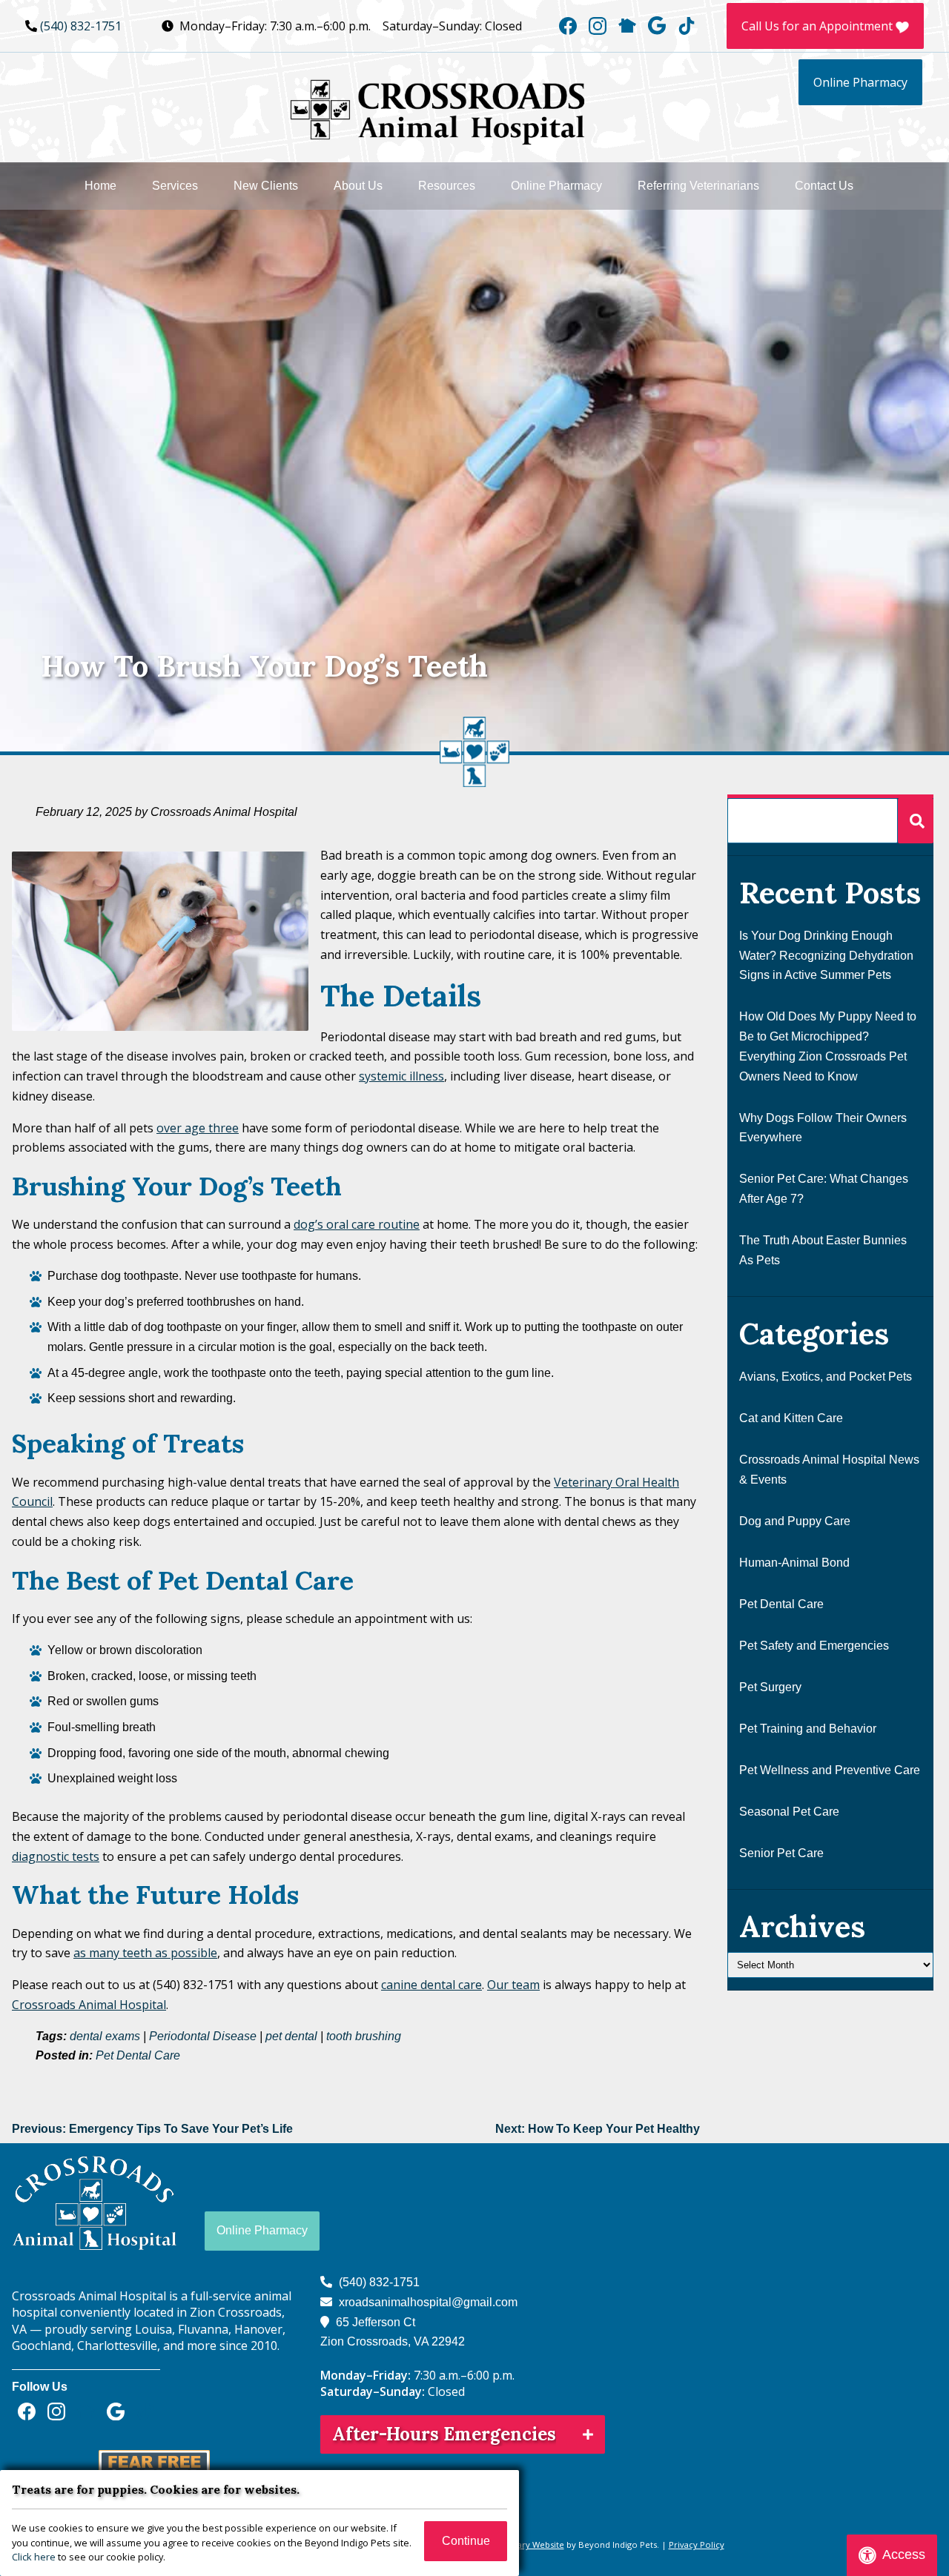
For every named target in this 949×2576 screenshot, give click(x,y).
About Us (358, 186)
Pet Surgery (770, 1687)
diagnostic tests (56, 1856)
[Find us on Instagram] (598, 26)
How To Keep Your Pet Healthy (598, 2129)
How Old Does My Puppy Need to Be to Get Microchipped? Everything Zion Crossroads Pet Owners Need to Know (828, 1046)
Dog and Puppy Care (795, 1521)
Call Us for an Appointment (819, 26)
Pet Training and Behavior (808, 1729)
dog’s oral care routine (357, 1224)
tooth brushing (364, 2036)
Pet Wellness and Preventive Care (830, 1770)
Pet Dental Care (138, 2055)
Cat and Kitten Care (791, 1418)
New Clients (266, 186)
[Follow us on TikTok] (687, 26)
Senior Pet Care (781, 1853)
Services (175, 186)
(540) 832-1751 (81, 26)
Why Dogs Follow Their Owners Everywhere (823, 1128)
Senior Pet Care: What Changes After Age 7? (824, 1189)
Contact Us (824, 186)
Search (916, 821)
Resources (447, 186)
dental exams (105, 2036)
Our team (513, 1985)
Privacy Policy (697, 2545)
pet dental (291, 2036)
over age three (198, 1128)
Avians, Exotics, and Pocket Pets (826, 1377)
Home (100, 186)
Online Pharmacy (860, 82)
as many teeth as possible (145, 1953)
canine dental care (431, 1985)
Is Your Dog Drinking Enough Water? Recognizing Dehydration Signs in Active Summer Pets (826, 955)
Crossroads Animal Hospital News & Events (829, 1470)
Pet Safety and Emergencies (814, 1646)
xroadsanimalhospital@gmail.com (428, 2302)
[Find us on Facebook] (568, 26)
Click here (34, 2557)
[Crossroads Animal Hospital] (437, 105)
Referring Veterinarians (698, 186)
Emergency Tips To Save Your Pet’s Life (152, 2129)
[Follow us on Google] (657, 26)
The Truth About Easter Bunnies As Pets (823, 1250)
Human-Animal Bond (794, 1563)
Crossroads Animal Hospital (89, 2005)
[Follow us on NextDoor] (627, 26)
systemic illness (401, 1076)
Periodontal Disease (203, 2036)
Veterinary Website (526, 2545)
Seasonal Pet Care (789, 1812)
